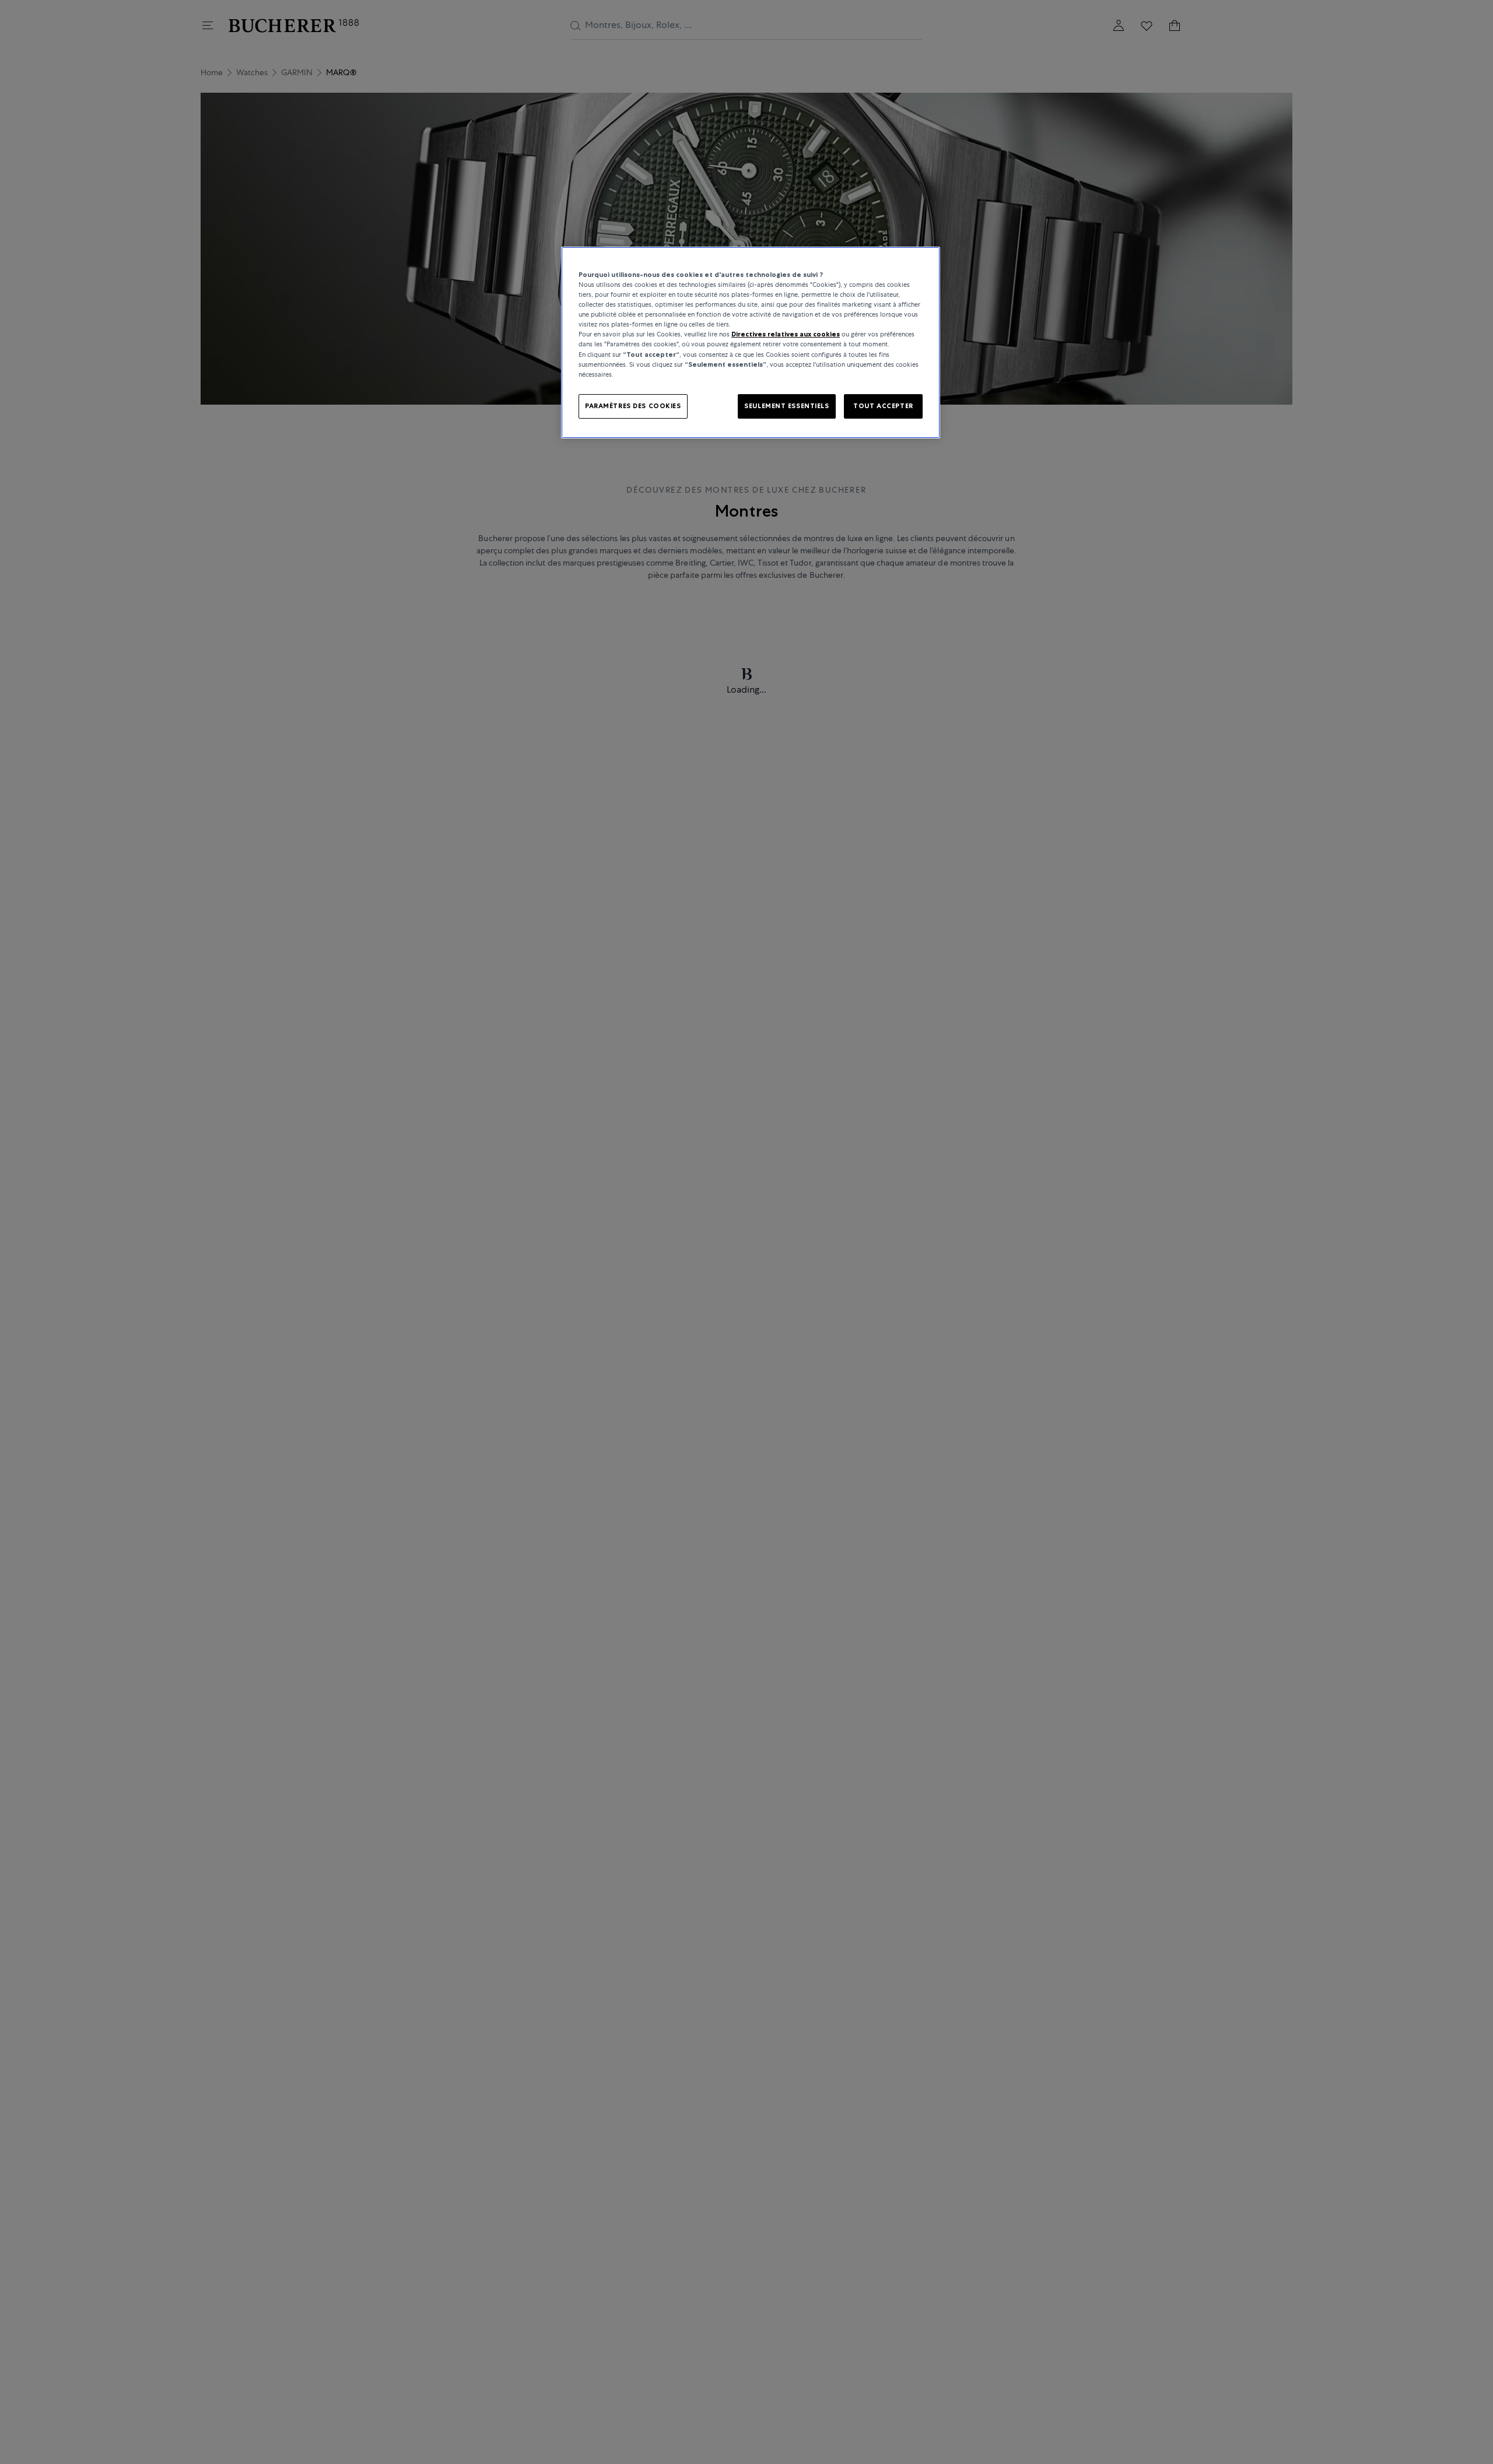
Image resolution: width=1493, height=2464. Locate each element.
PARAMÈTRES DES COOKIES (633, 405)
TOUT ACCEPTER (883, 405)
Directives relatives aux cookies (786, 334)
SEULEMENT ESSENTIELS (786, 405)
